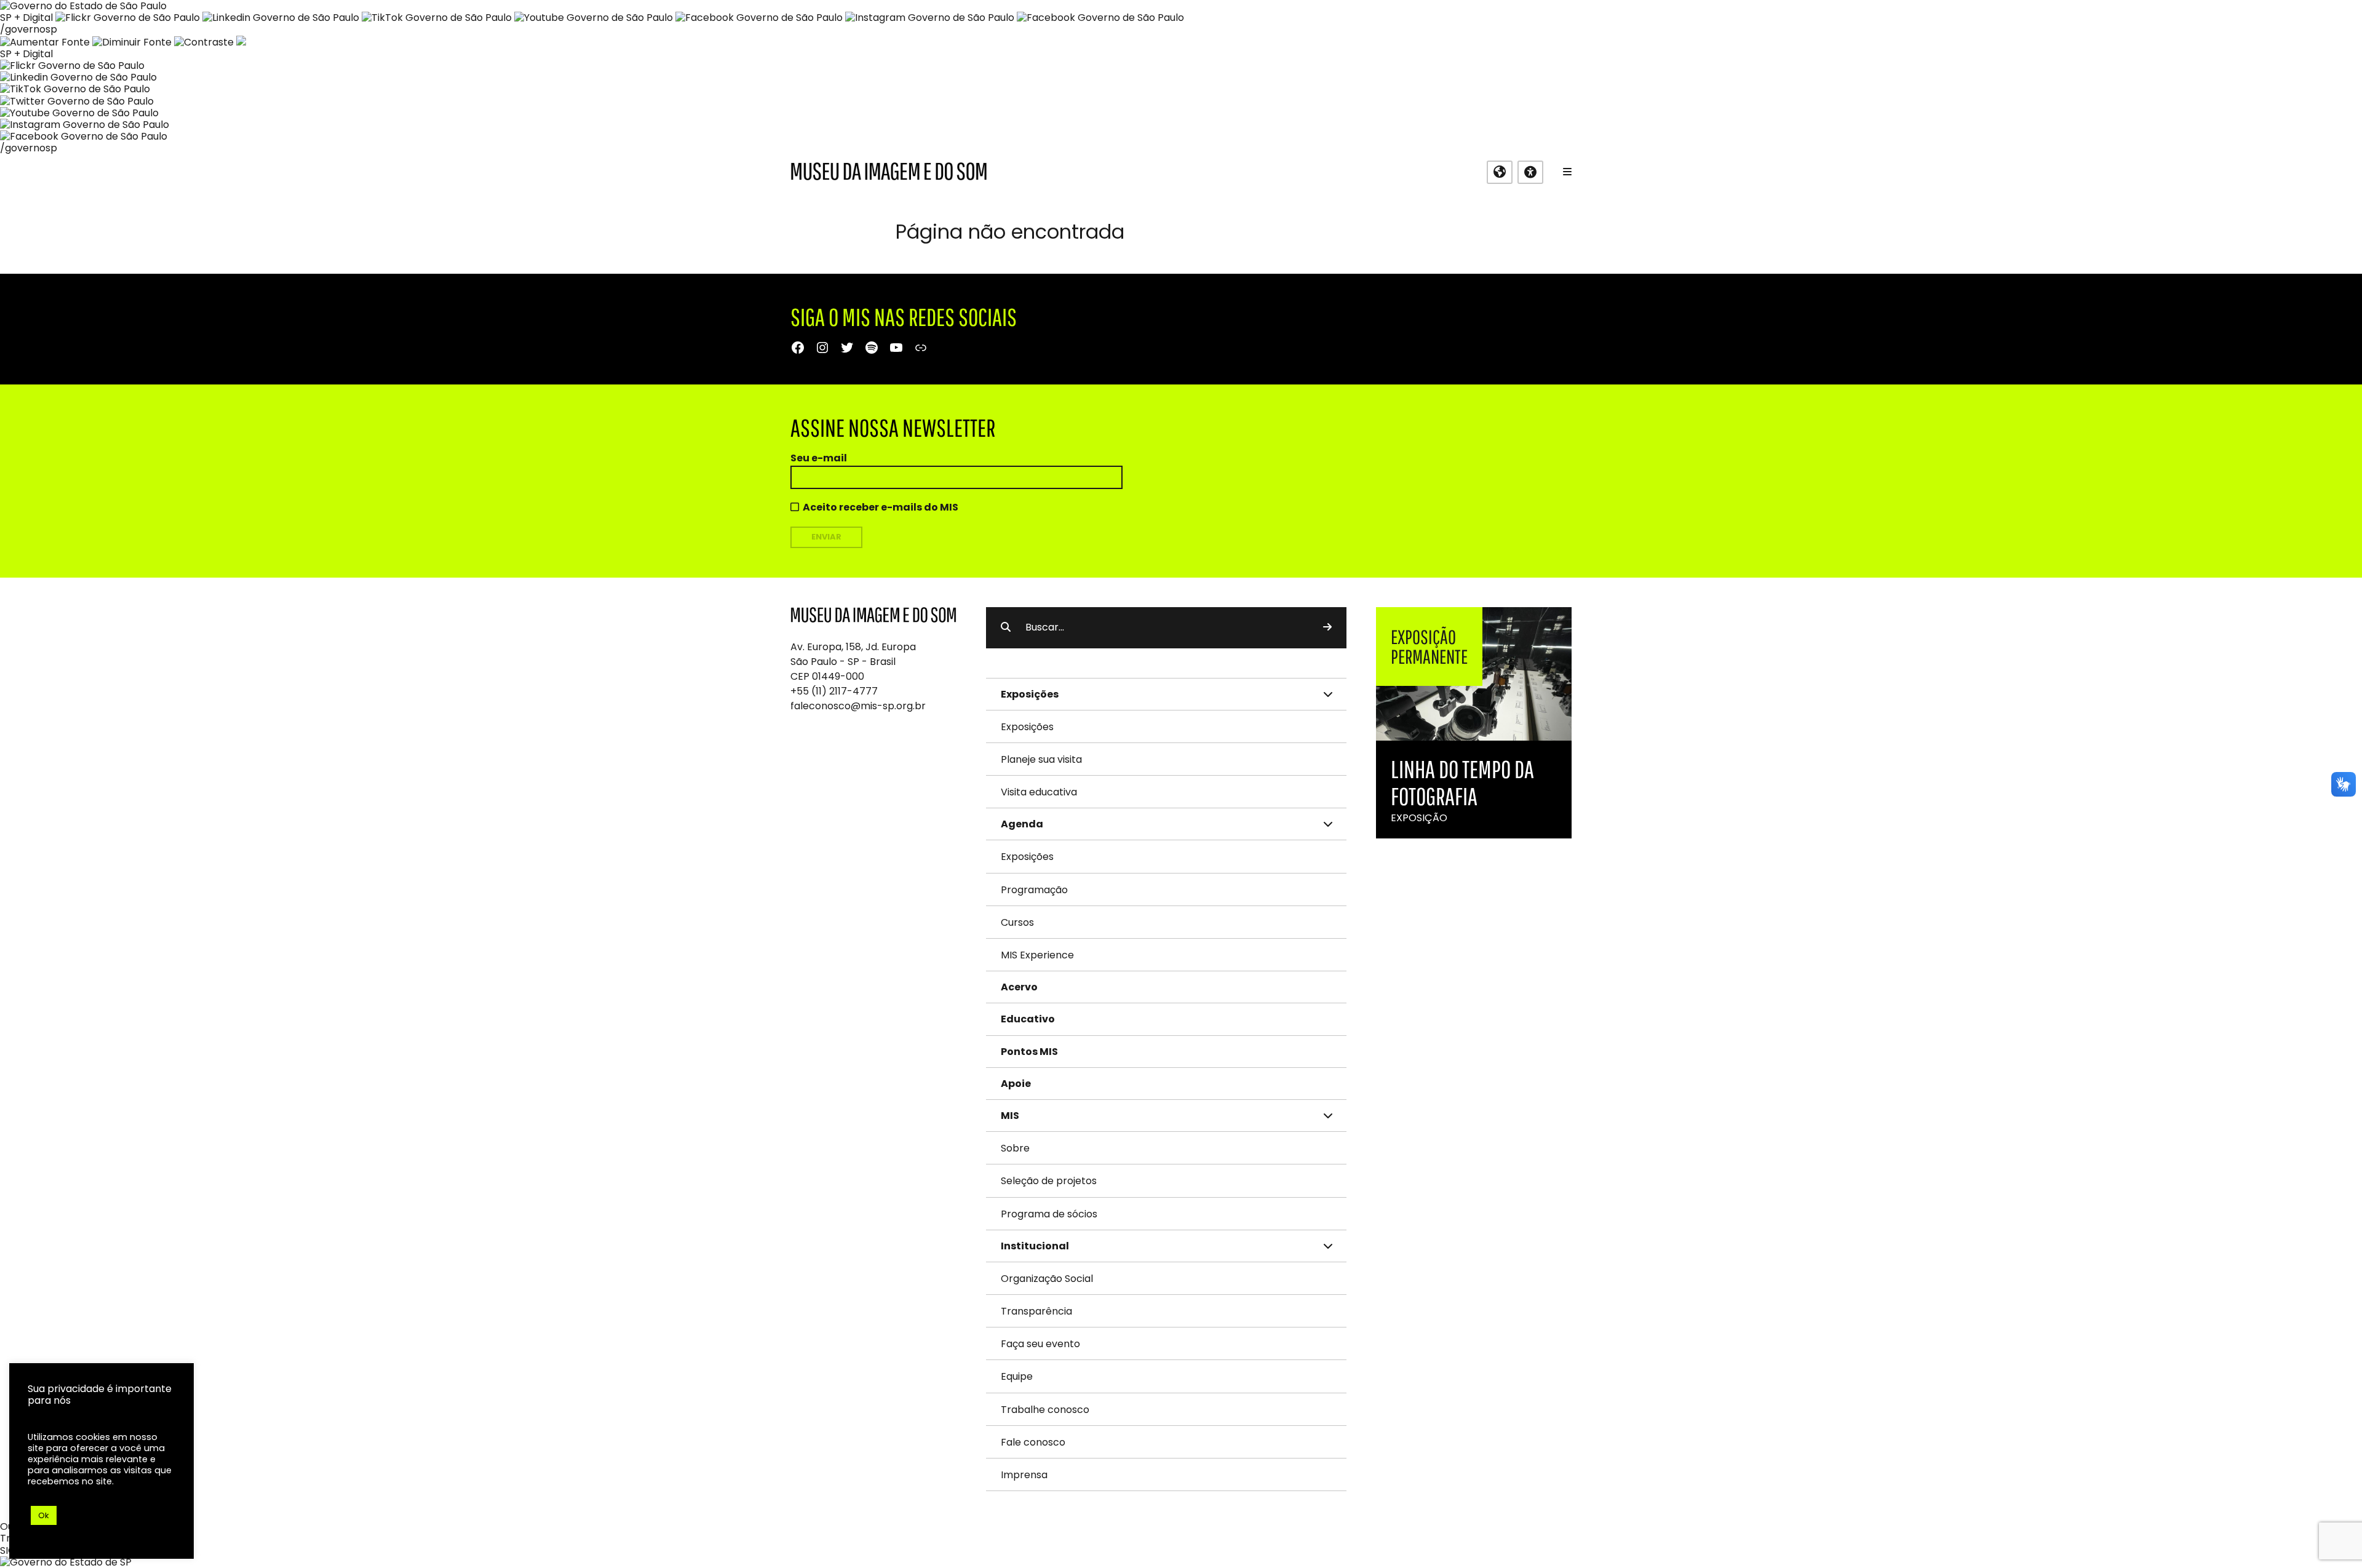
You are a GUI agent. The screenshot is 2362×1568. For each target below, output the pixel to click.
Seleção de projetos (1049, 1181)
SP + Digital (26, 18)
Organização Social (1047, 1279)
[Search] (1327, 627)
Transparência (1036, 1311)
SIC (8, 1550)
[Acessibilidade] (1530, 172)
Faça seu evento (1040, 1344)
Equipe (1017, 1376)
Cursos (1017, 922)
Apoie (1016, 1084)
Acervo (1019, 987)
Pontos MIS (1029, 1052)
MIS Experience (1037, 955)
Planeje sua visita (1041, 759)
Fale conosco (1033, 1442)
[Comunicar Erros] (241, 42)
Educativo (1028, 1019)
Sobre (1015, 1148)
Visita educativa (1039, 792)
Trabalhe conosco (1045, 1410)
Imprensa (1024, 1475)
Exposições (1027, 727)
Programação (1034, 890)
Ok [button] (44, 1515)
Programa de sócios (1049, 1214)
